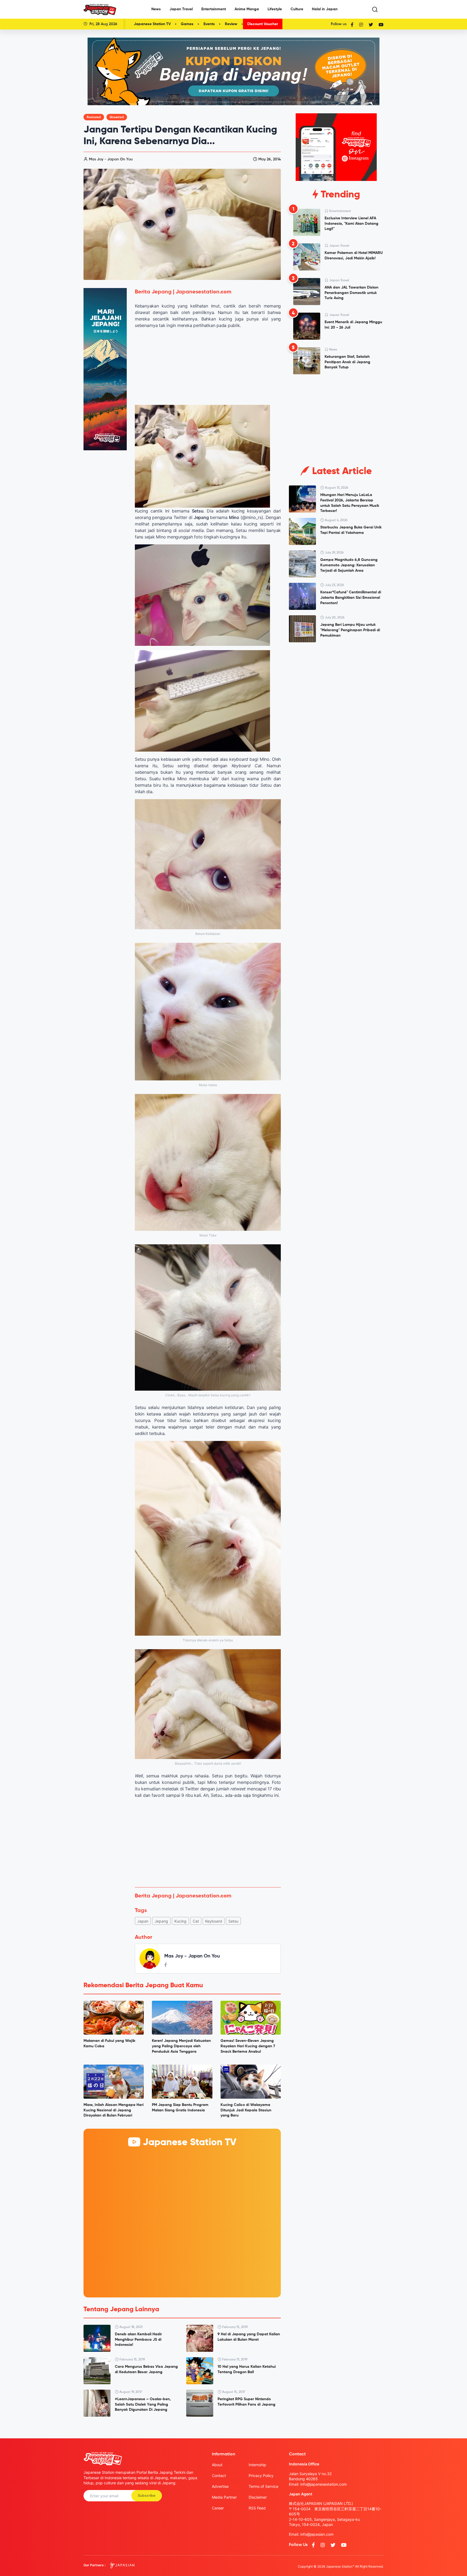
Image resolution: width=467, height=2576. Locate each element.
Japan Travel (181, 9)
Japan (143, 1921)
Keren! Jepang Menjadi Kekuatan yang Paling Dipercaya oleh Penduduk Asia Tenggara (181, 2046)
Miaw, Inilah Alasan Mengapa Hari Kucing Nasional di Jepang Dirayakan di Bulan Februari (114, 2110)
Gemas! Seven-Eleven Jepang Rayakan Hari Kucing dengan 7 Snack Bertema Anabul (248, 2046)
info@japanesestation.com (323, 2484)
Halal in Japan (325, 9)
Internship (257, 2465)
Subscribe (147, 2496)
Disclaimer (258, 2497)
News (156, 9)
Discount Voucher (263, 24)
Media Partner (224, 2497)
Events (209, 24)
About (217, 2465)
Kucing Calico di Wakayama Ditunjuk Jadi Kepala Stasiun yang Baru (246, 2110)
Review (231, 24)
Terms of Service (263, 2486)
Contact (219, 2476)
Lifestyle (275, 9)
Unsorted (117, 117)
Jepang (161, 1921)
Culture (297, 9)
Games (187, 24)
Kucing (180, 1921)
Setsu (233, 1921)
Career (218, 2508)
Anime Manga (247, 9)
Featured (94, 117)
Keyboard (214, 1921)
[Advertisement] (208, 1843)
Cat (196, 1921)
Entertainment (214, 9)
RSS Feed (257, 2508)
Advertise (220, 2486)
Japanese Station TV (152, 24)
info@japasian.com (317, 2534)
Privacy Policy (261, 2476)
